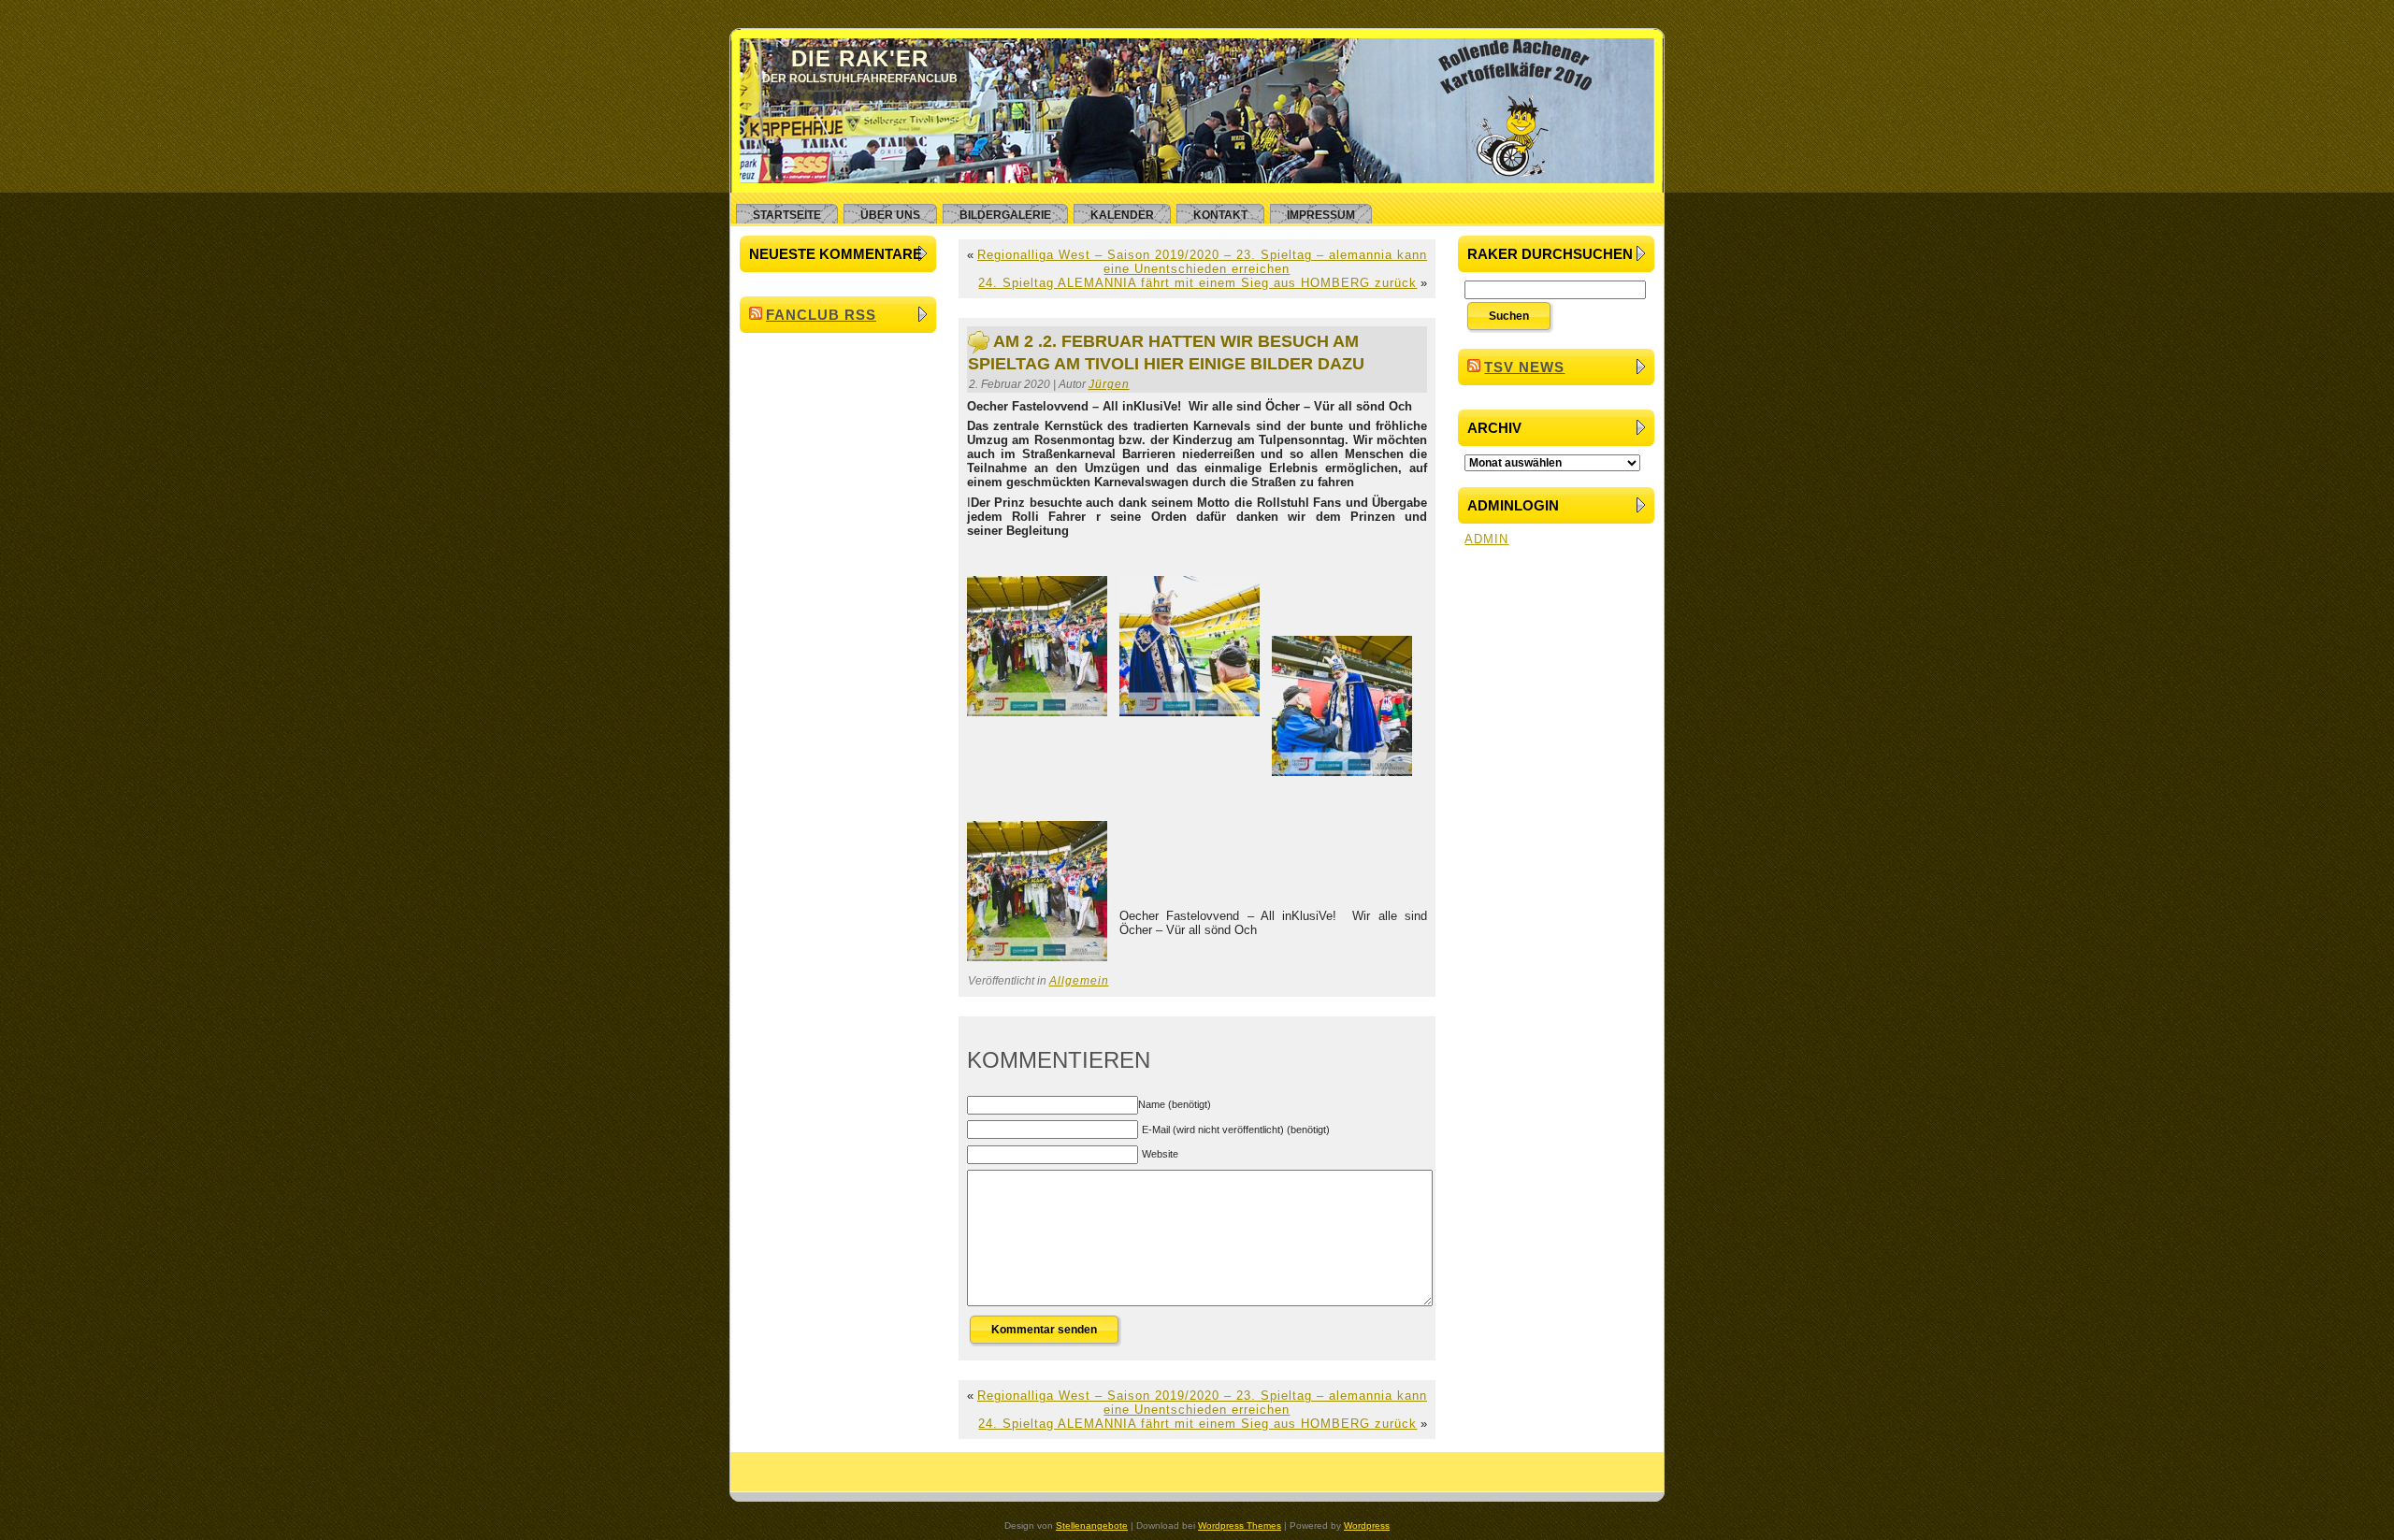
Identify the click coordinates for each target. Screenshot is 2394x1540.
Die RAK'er (860, 58)
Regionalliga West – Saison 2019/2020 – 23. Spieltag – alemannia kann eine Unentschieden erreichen (1202, 262)
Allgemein (1079, 981)
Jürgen (1109, 384)
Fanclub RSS (821, 315)
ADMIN (1486, 539)
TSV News (1524, 367)
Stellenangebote (1092, 1526)
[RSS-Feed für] (755, 1476)
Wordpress (1367, 1526)
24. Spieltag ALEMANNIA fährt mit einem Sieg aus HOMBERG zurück (1197, 283)
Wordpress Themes (1240, 1526)
